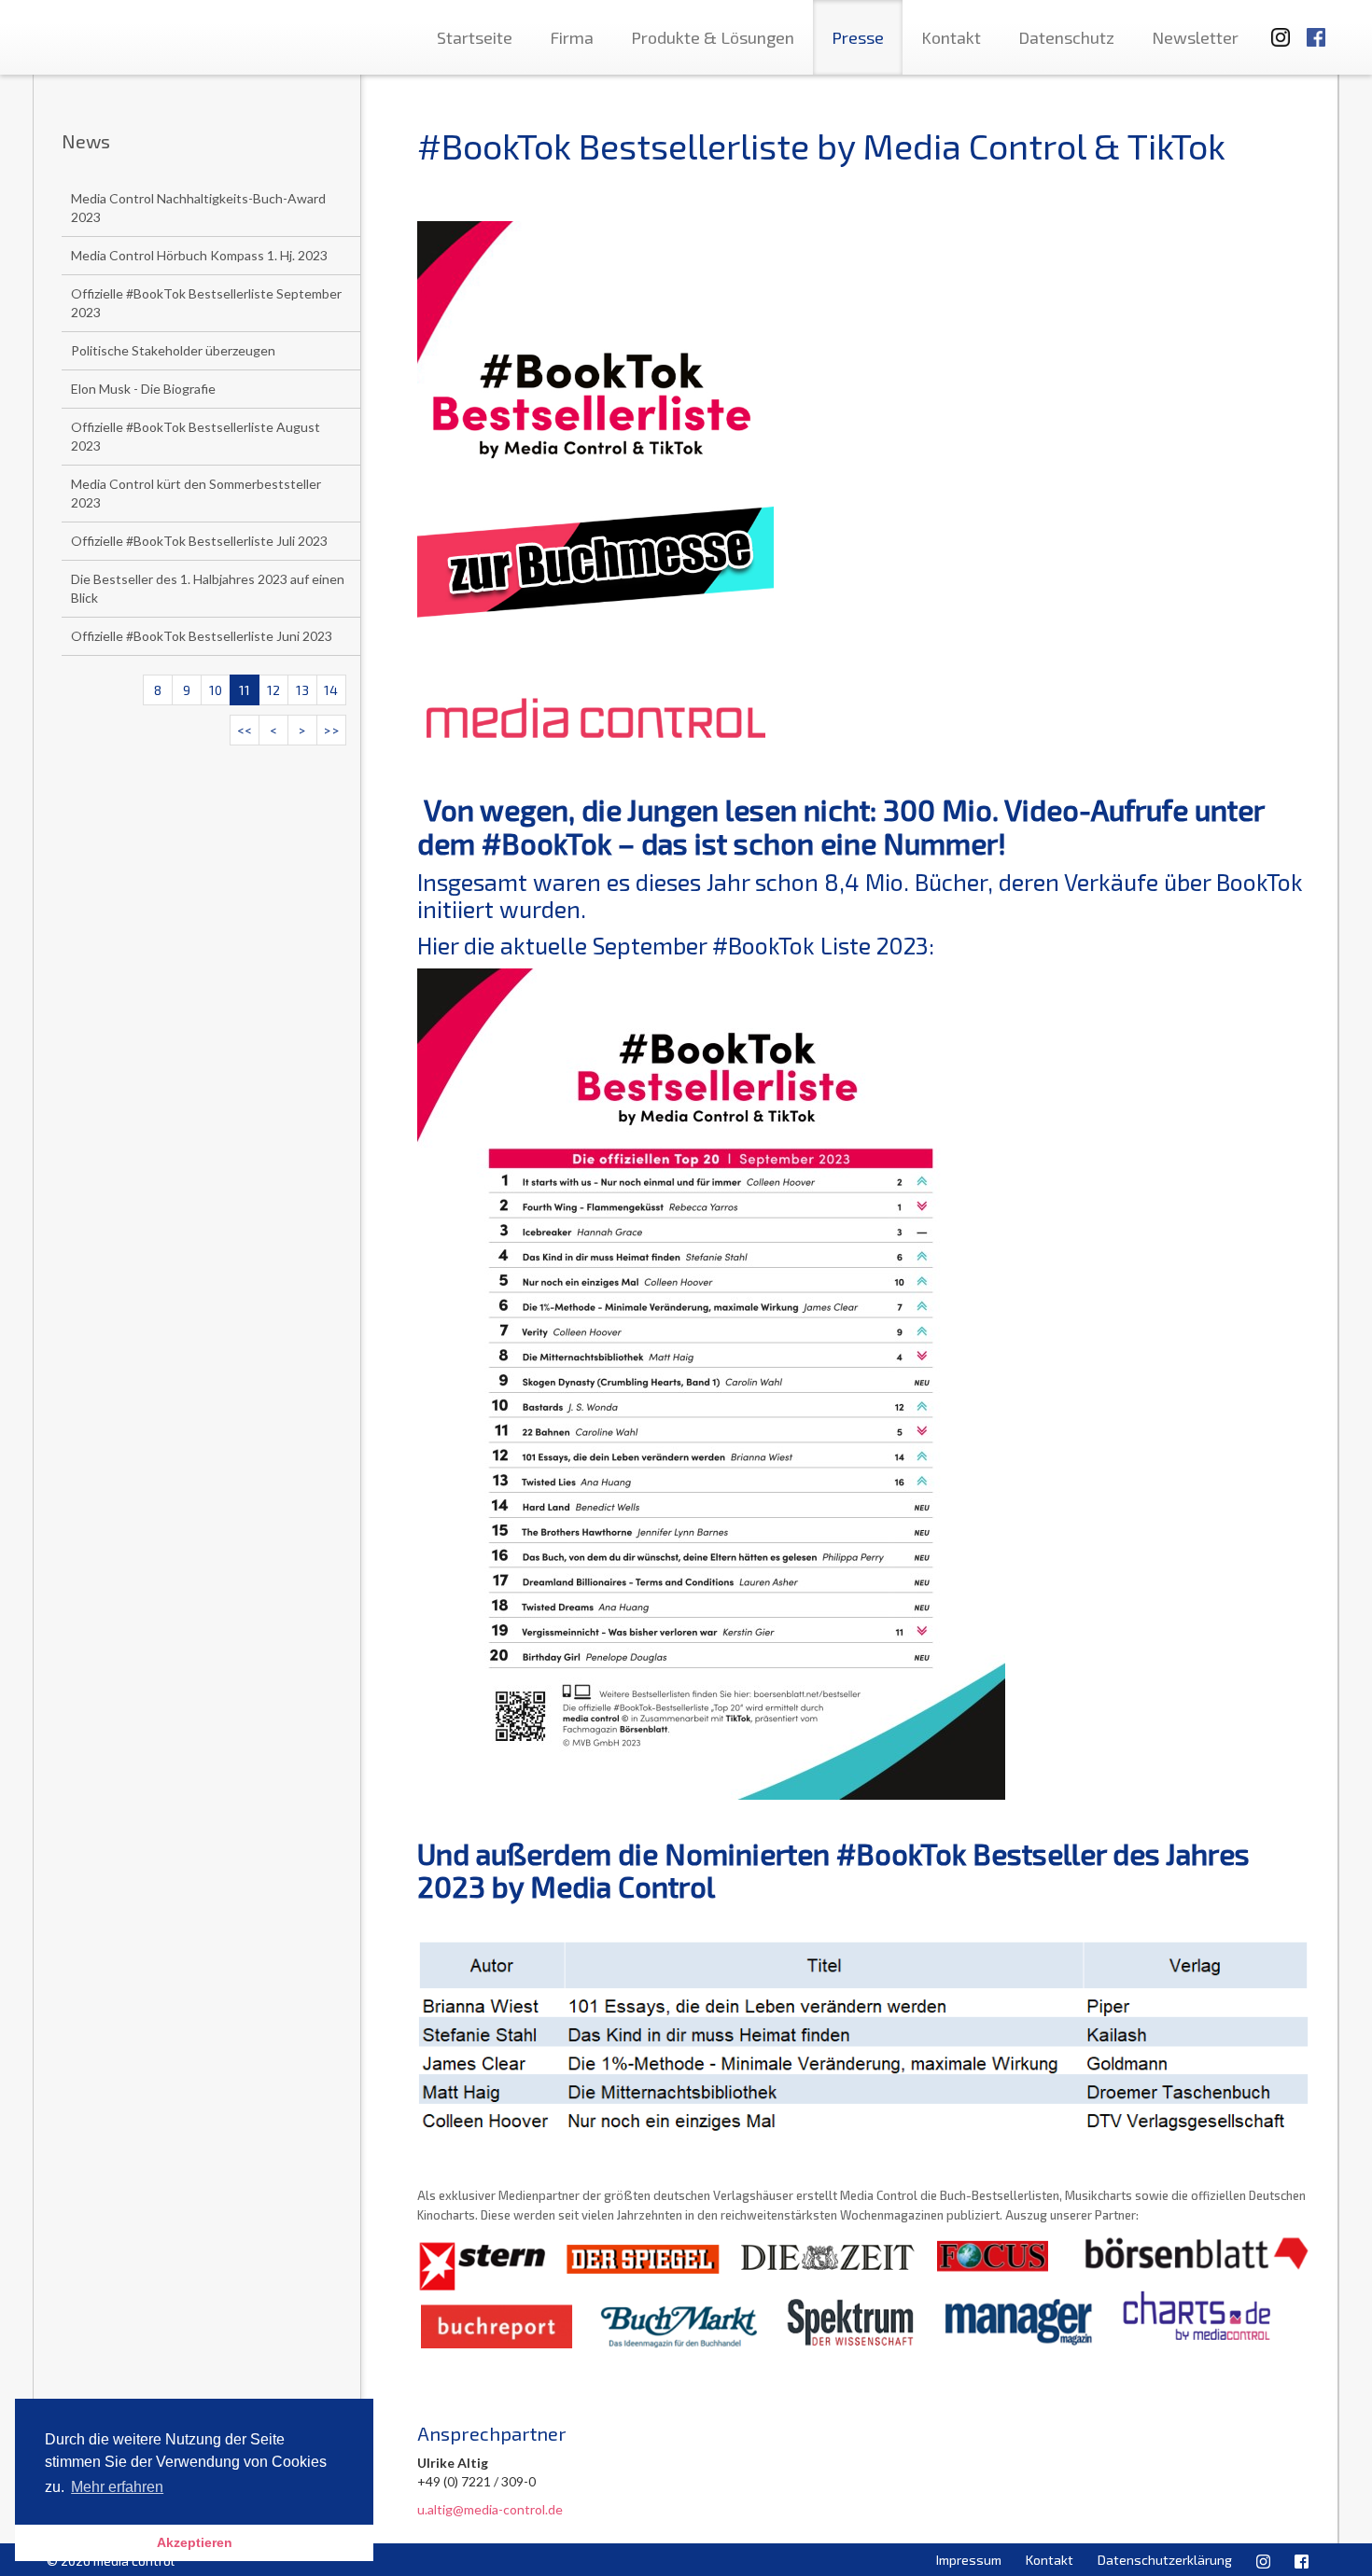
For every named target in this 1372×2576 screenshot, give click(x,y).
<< (245, 730)
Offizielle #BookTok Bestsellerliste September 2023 (206, 303)
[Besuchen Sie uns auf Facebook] (1316, 28)
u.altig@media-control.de (490, 2509)
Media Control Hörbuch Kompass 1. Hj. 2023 (199, 255)
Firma (572, 37)
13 (302, 690)
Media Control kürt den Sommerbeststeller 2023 (196, 493)
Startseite (475, 37)
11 (245, 690)
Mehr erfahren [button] (117, 2487)
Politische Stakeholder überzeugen (173, 350)
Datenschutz (1066, 37)
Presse (858, 37)
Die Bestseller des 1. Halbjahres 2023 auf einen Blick (208, 588)
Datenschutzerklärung (1165, 2560)
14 (331, 690)
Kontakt (951, 37)
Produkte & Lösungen (713, 37)
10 (216, 690)
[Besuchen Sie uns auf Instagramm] (1275, 28)
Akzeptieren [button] (195, 2542)
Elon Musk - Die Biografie (143, 389)
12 (273, 690)
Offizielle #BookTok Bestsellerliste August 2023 (196, 436)
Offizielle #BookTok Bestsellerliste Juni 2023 (202, 636)
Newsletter (1195, 37)
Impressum (969, 2560)
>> (331, 730)
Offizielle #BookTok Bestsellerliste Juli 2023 (199, 541)
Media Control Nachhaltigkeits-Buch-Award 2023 (198, 208)
